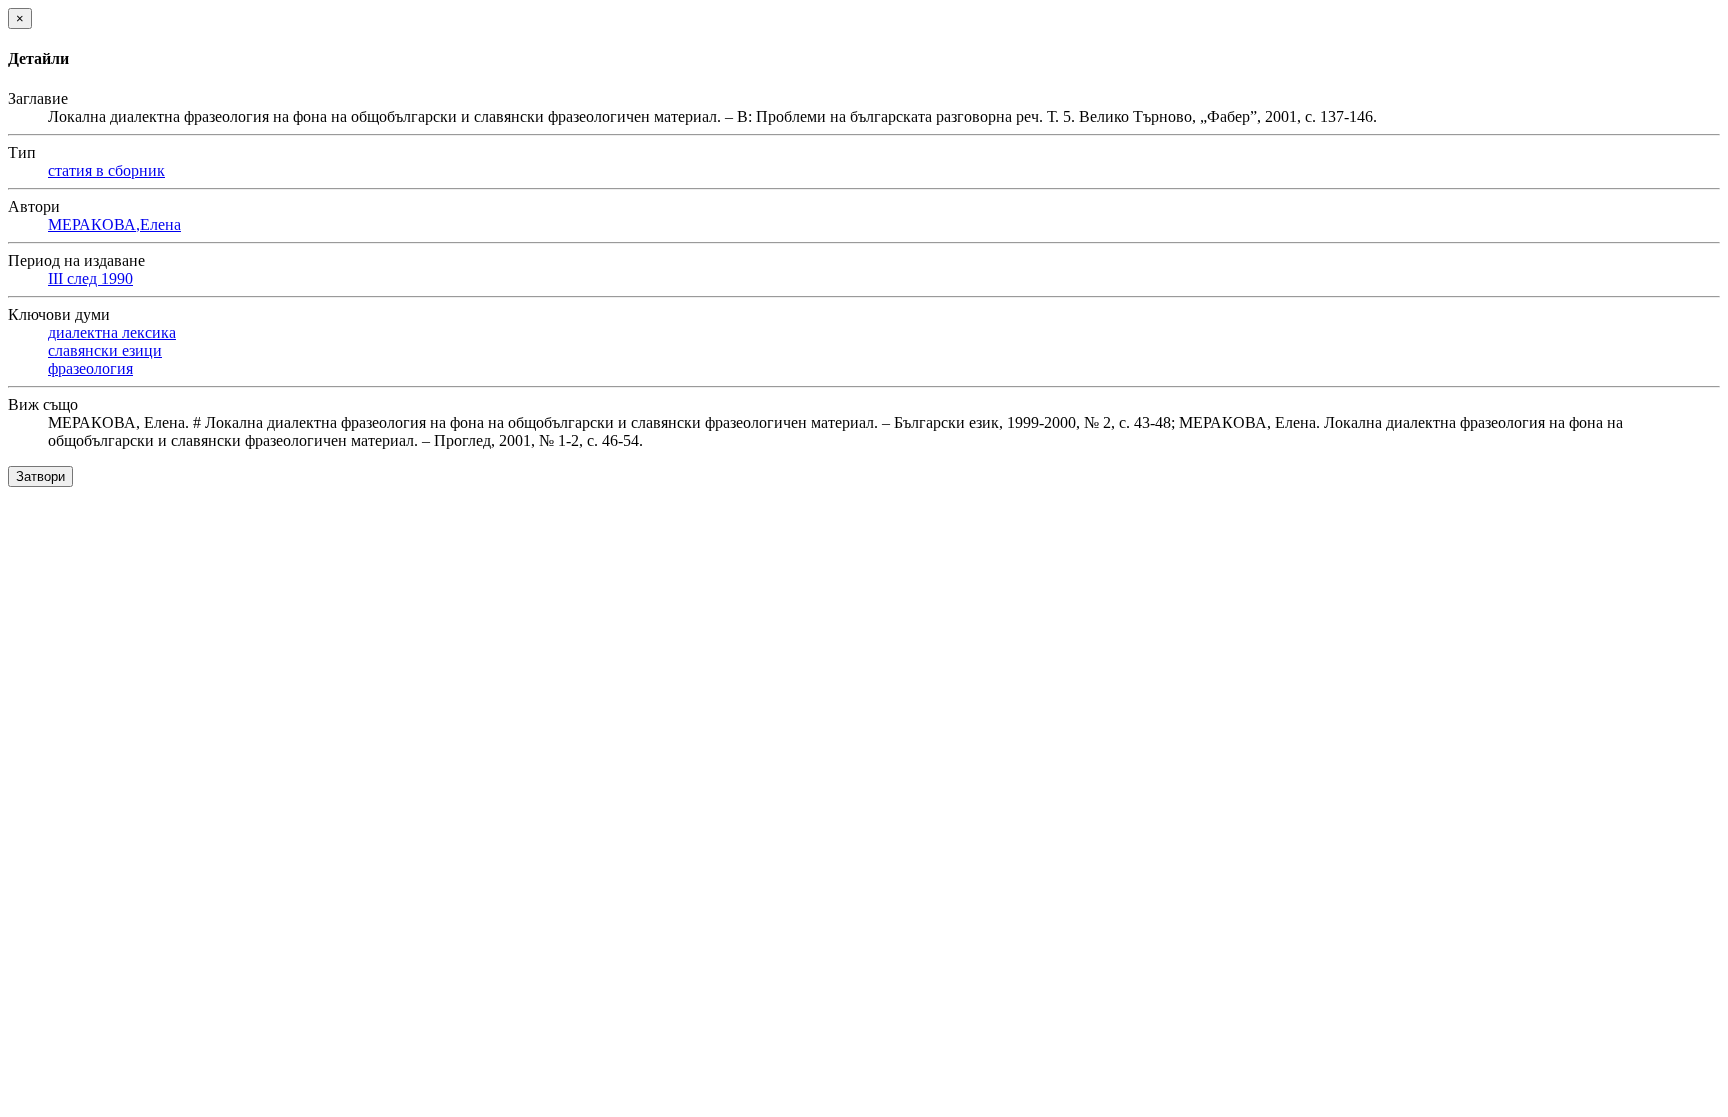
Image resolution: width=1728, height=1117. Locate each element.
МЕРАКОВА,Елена (114, 224)
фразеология (90, 368)
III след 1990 (90, 278)
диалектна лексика (112, 332)
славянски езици (105, 350)
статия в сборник (106, 170)
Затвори (40, 476)
